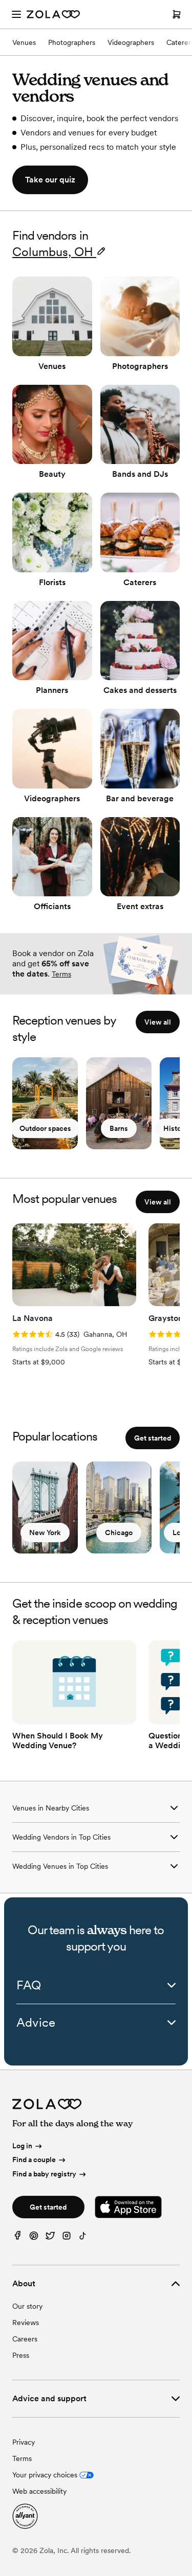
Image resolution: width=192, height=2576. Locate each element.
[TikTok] (83, 2238)
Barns (119, 1128)
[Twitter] (50, 2238)
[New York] (45, 1507)
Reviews (26, 2323)
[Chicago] (119, 1507)
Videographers (131, 42)
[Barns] (119, 1103)
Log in (22, 2146)
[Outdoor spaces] (45, 1103)
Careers (25, 2339)
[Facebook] (17, 2238)
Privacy (24, 2442)
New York (45, 1533)
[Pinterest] (34, 2238)
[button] (125, 1234)
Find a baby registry (44, 2174)
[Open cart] (177, 14)
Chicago (119, 1533)
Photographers (72, 42)
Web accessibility (39, 2491)
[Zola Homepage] (53, 14)
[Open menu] (16, 14)
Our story (27, 2306)
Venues (24, 42)
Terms (61, 974)
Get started (153, 1438)
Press (21, 2355)
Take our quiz (50, 180)
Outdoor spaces (45, 1128)
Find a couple (34, 2160)
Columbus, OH (53, 252)
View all (158, 1022)
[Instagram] (67, 2238)
